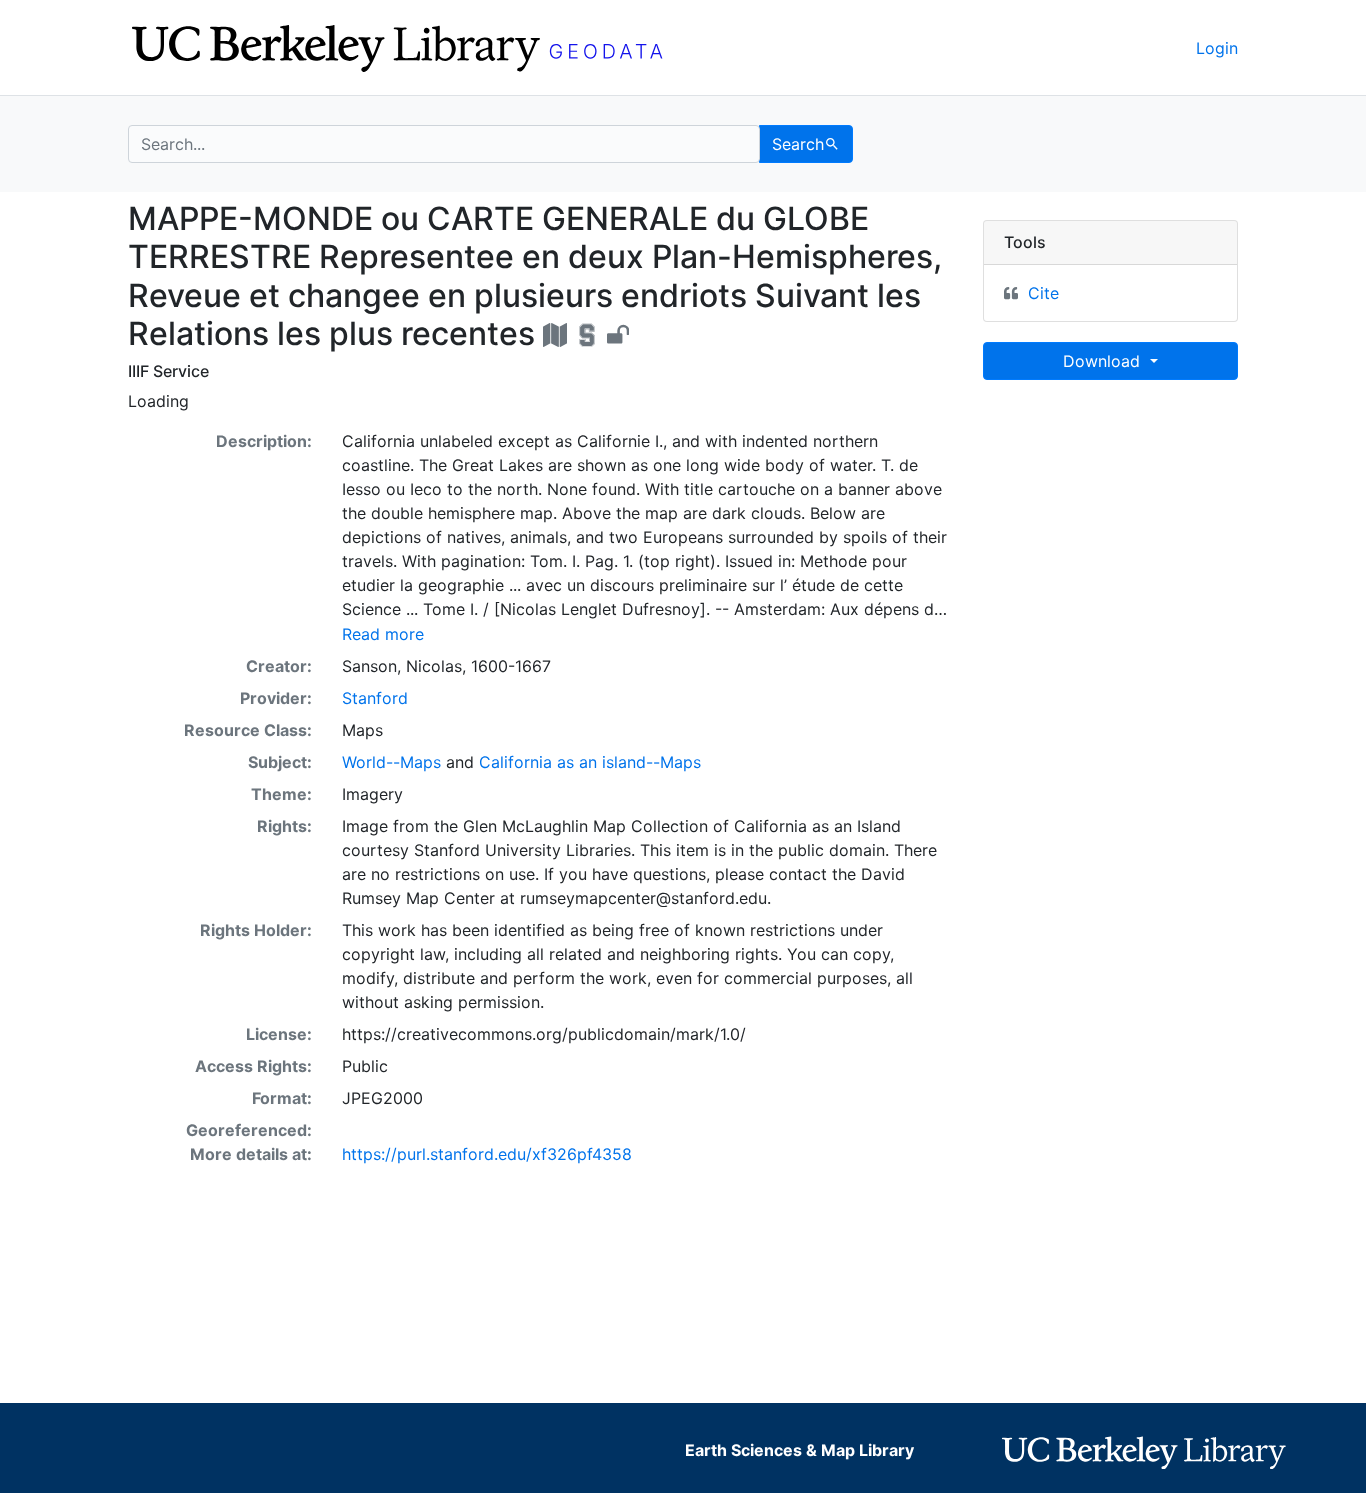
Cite (1043, 293)
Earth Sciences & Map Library (799, 1450)
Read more (383, 634)
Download (1104, 361)
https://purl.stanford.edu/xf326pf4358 (487, 1154)
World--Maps (391, 762)
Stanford (375, 698)
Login (1217, 48)
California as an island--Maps (590, 762)
